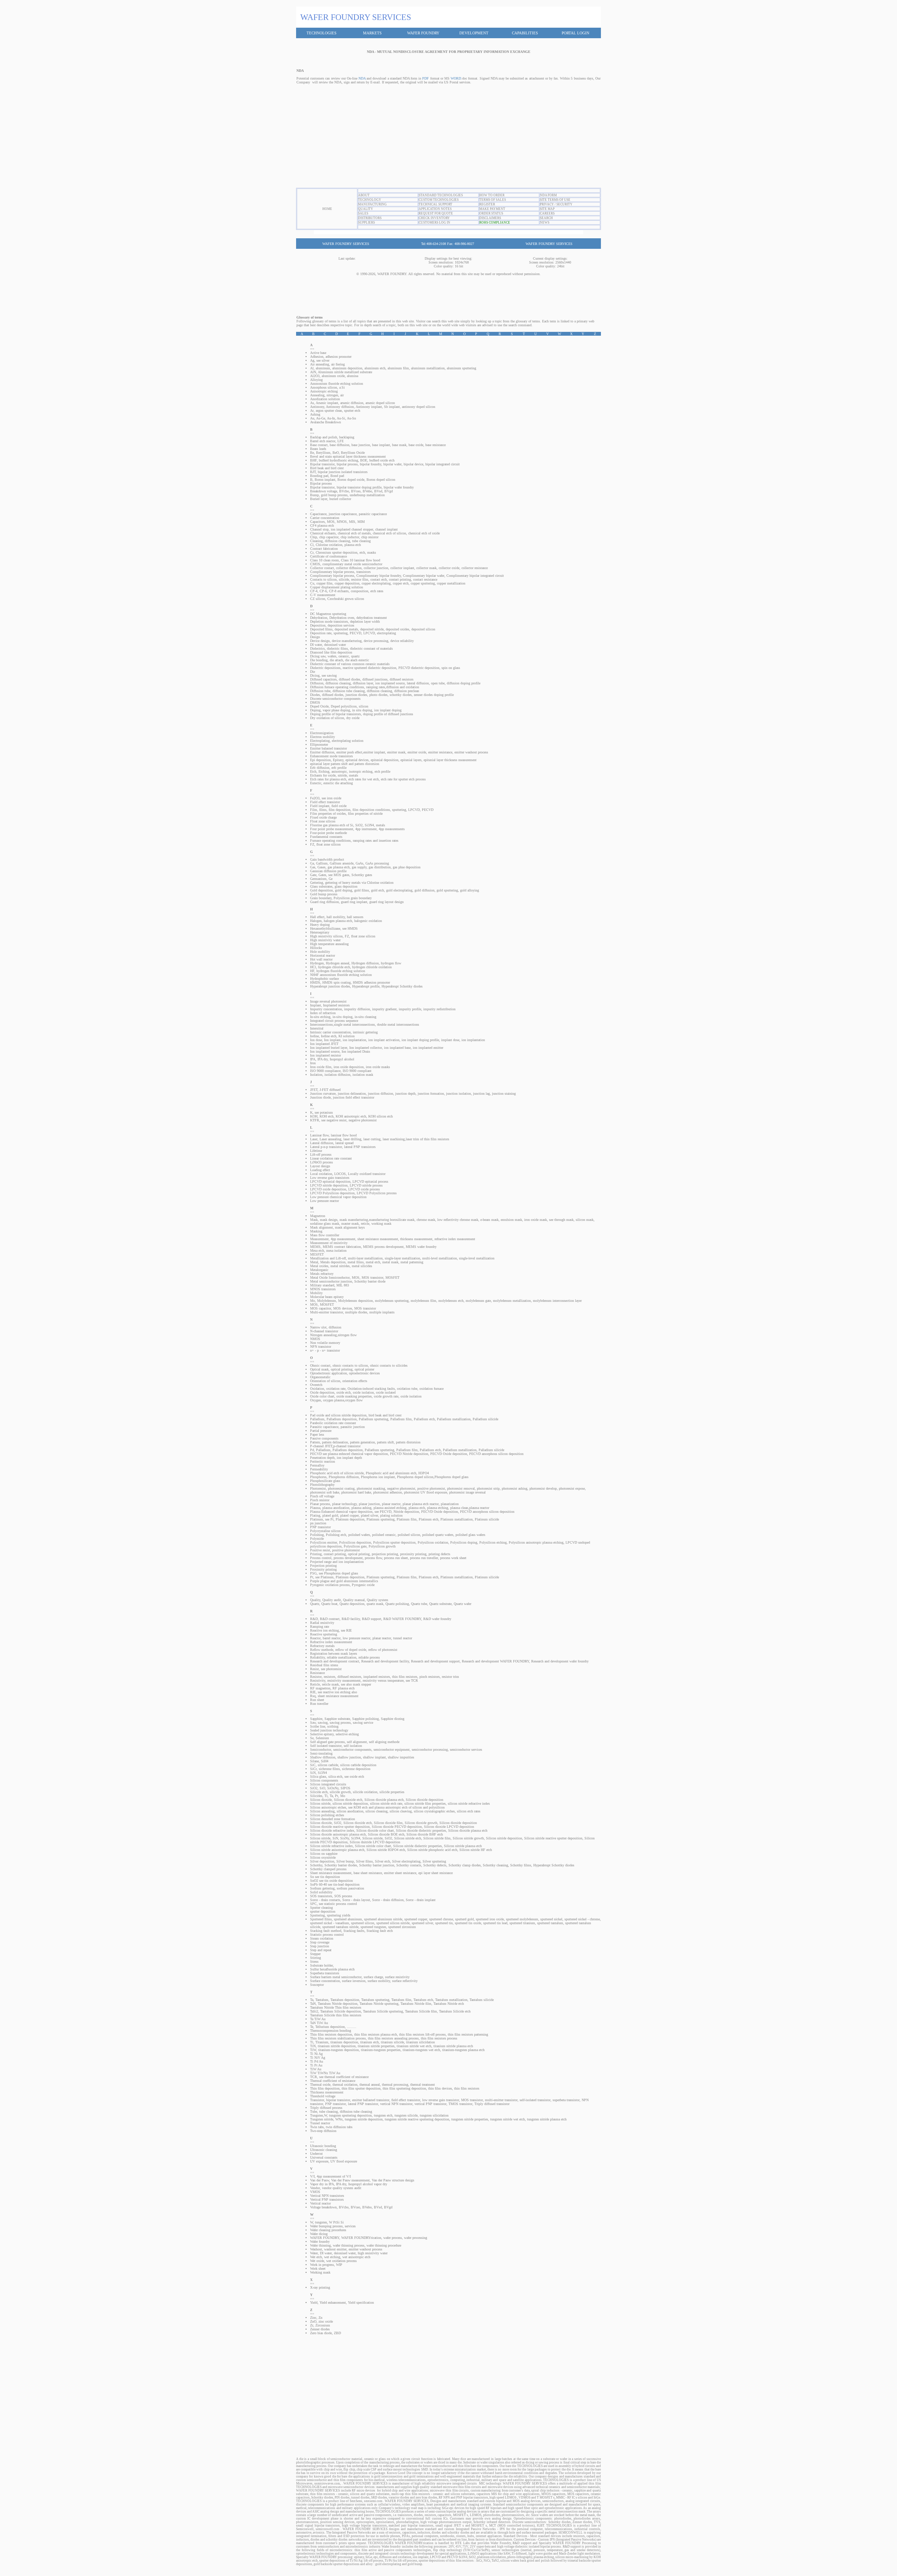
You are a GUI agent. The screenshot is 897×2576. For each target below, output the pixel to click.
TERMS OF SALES (493, 200)
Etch (313, 771)
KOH (314, 1116)
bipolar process (347, 464)
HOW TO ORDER (492, 195)
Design (315, 637)
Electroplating (320, 741)
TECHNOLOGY (370, 200)
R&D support (372, 1619)
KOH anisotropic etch (351, 1116)
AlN (313, 372)
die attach (336, 660)
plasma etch (353, 545)
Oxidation (317, 1389)
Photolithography (322, 1485)
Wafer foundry (320, 2242)
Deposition (318, 625)
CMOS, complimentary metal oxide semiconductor (346, 564)
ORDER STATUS (491, 213)
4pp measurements (392, 829)
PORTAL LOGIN (576, 33)
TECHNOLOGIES (321, 33)
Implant (316, 1005)
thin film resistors (405, 1677)
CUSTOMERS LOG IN (434, 223)
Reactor (315, 1638)
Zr (312, 2325)
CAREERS (547, 213)
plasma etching (438, 1508)
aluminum (323, 368)
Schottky (316, 1865)
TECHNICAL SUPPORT (436, 204)
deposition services (341, 625)
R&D (314, 1619)
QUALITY (366, 209)
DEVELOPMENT (474, 33)
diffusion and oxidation (403, 687)
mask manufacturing (354, 1220)
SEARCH (546, 218)
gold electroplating (399, 890)
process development (348, 1558)
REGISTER (487, 204)
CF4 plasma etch (322, 525)
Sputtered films (321, 1919)
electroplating (386, 633)
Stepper (315, 1954)
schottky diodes (401, 695)
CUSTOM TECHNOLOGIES (439, 200)
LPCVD (369, 633)
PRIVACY (547, 204)
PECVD (355, 633)
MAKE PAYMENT (492, 209)
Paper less (317, 1434)
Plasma (315, 1508)
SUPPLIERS (367, 223)
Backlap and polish (324, 437)
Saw (313, 1723)
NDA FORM (548, 195)
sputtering (341, 633)
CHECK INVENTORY (434, 218)
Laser (314, 1139)
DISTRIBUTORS (370, 218)
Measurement (319, 1239)
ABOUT (364, 195)
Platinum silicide (487, 1519)
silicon (364, 706)
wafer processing (416, 2238)
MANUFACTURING (372, 204)
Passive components (324, 1438)
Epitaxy (338, 760)
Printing (316, 1554)
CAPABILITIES (525, 33)
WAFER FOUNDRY (423, 33)
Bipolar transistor (322, 464)
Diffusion (317, 683)
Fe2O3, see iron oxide (326, 798)
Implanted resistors (336, 1005)
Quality (315, 1600)
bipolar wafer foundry (399, 487)
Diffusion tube (320, 691)
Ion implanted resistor (326, 1055)
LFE (341, 441)
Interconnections (321, 1024)
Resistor (316, 1677)
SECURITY (564, 204)
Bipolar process (321, 483)
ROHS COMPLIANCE (495, 223)
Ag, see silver (320, 360)
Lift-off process (321, 1154)
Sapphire (316, 1719)
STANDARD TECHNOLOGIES (441, 195)
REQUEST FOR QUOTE (436, 213)
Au (312, 418)
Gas (313, 867)
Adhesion (317, 357)
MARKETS (372, 33)
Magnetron (318, 1216)
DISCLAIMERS (490, 218)
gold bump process (334, 495)
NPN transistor (321, 1347)
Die (313, 672)
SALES (363, 213)
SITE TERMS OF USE (555, 200)
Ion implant (332, 1040)
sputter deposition (323, 1911)
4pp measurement (343, 1239)
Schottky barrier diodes (341, 1865)
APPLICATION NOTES (435, 209)
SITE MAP (547, 209)
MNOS (342, 522)
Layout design (320, 1166)
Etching (324, 771)
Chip (314, 537)
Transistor (317, 2100)
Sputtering (317, 1915)
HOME (327, 209)
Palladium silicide (485, 1419)
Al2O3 (315, 376)
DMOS (315, 702)
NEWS (545, 223)
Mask (314, 1220)
